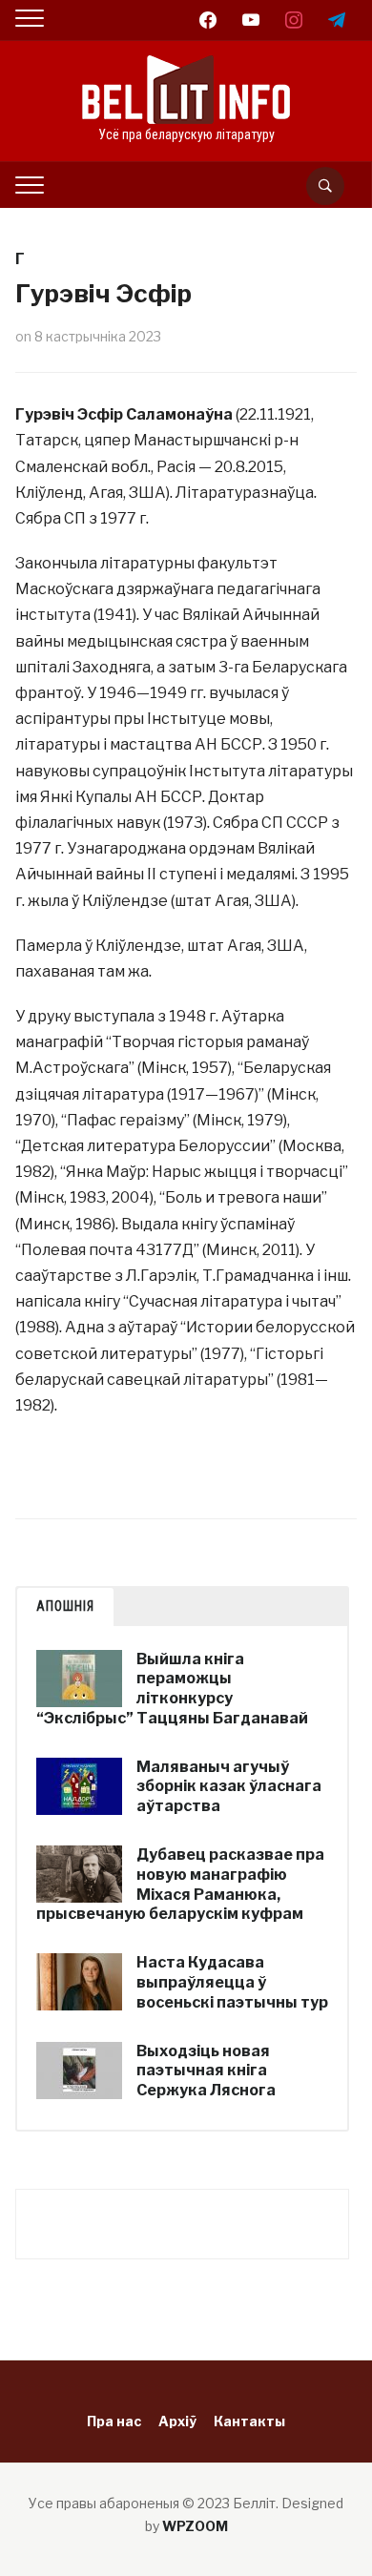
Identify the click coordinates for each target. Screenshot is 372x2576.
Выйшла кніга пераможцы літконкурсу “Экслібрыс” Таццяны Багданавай (172, 1689)
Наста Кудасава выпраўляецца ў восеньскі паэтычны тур (232, 1982)
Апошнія (65, 1606)
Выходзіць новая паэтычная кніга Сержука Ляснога (206, 2071)
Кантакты (249, 2421)
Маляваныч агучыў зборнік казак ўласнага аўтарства (229, 1787)
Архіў (177, 2421)
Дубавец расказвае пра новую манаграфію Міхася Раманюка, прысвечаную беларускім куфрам (180, 1884)
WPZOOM (195, 2526)
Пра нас (114, 2421)
